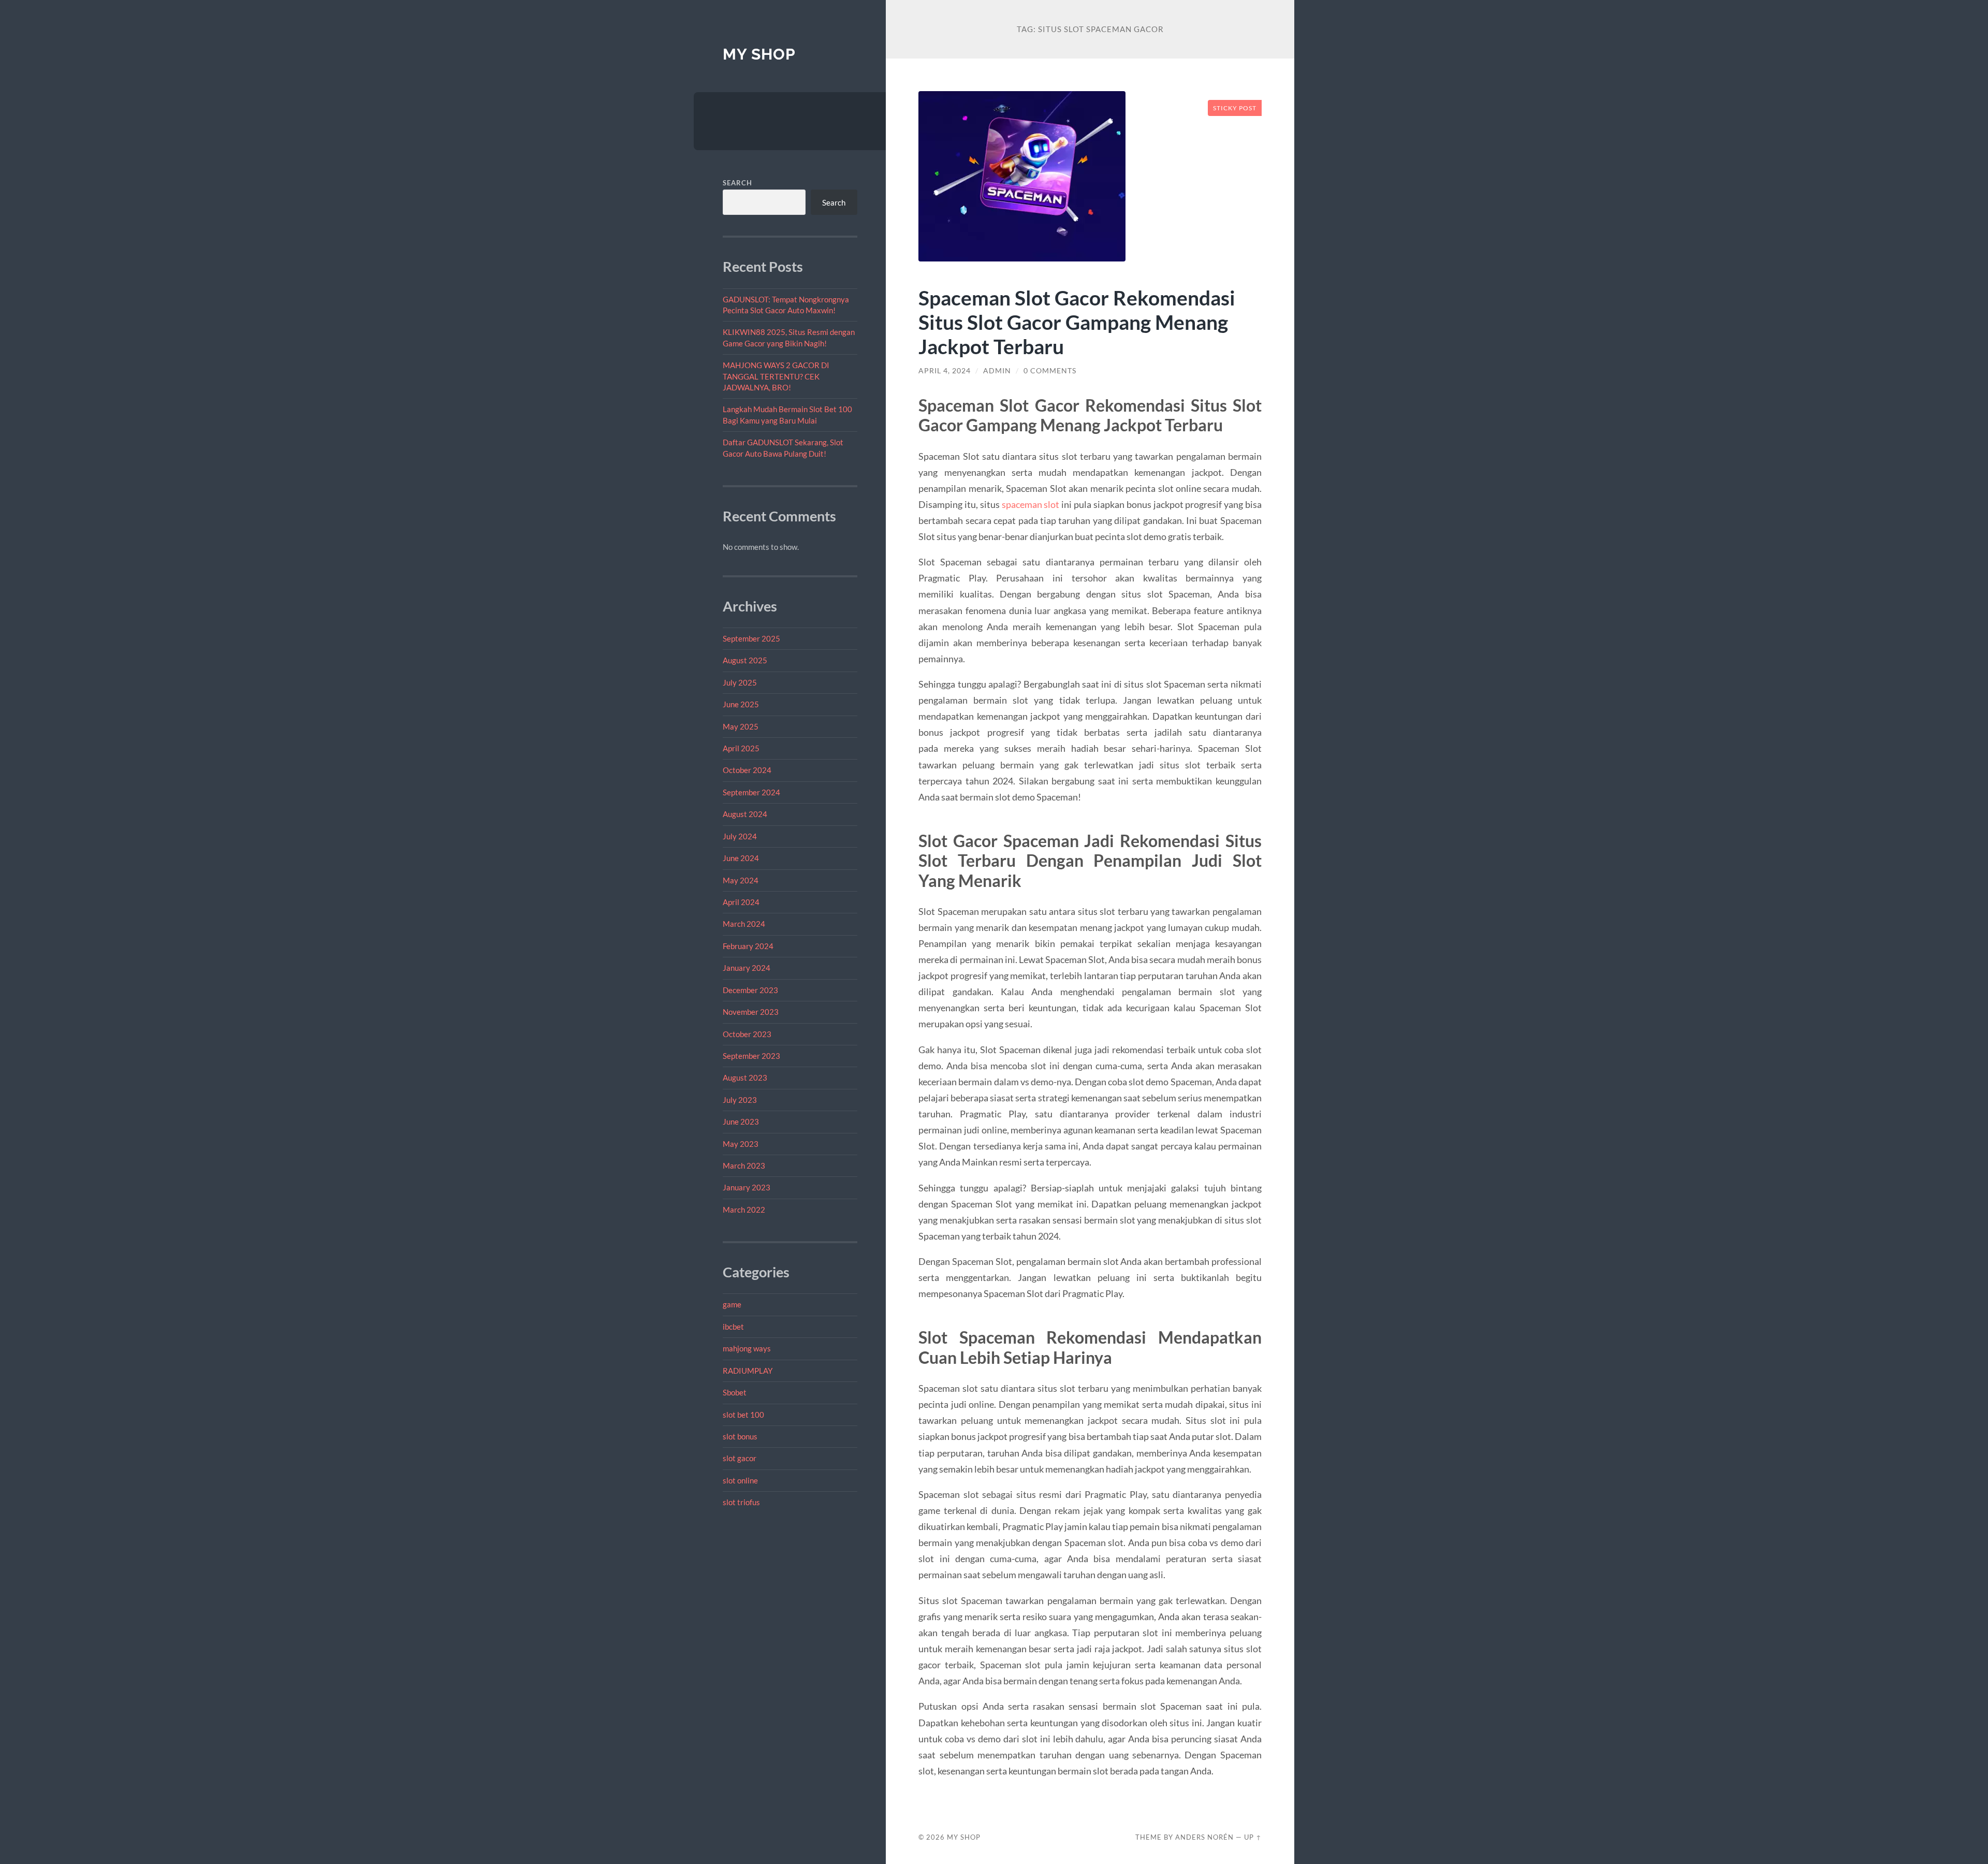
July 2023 (740, 1100)
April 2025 (741, 748)
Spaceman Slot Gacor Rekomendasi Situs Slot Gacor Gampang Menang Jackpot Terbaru (1077, 322)
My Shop (759, 54)
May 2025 (741, 726)
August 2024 (745, 814)
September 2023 (751, 1056)
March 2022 (744, 1210)
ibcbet (733, 1327)
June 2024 (741, 858)
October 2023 (747, 1034)
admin (997, 371)
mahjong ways (747, 1348)
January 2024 (747, 968)
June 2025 (741, 704)
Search (737, 183)
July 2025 (740, 682)
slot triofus (741, 1502)
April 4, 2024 (945, 371)
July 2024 (740, 836)
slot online (740, 1480)
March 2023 (744, 1166)
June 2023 (741, 1122)
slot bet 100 (743, 1415)
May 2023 (741, 1144)
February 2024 (748, 946)
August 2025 (745, 660)
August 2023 (745, 1077)
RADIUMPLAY (748, 1371)
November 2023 (751, 1012)
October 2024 (747, 770)
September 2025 (751, 638)
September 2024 (751, 792)
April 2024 (741, 902)
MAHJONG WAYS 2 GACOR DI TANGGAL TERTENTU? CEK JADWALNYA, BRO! (776, 376)
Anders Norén (1204, 1837)
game (732, 1304)
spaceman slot (1031, 504)
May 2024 (741, 880)
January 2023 (747, 1187)
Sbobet (735, 1392)
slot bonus (740, 1436)
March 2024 (744, 924)
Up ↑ (1253, 1837)
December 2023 (750, 990)
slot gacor (740, 1458)
